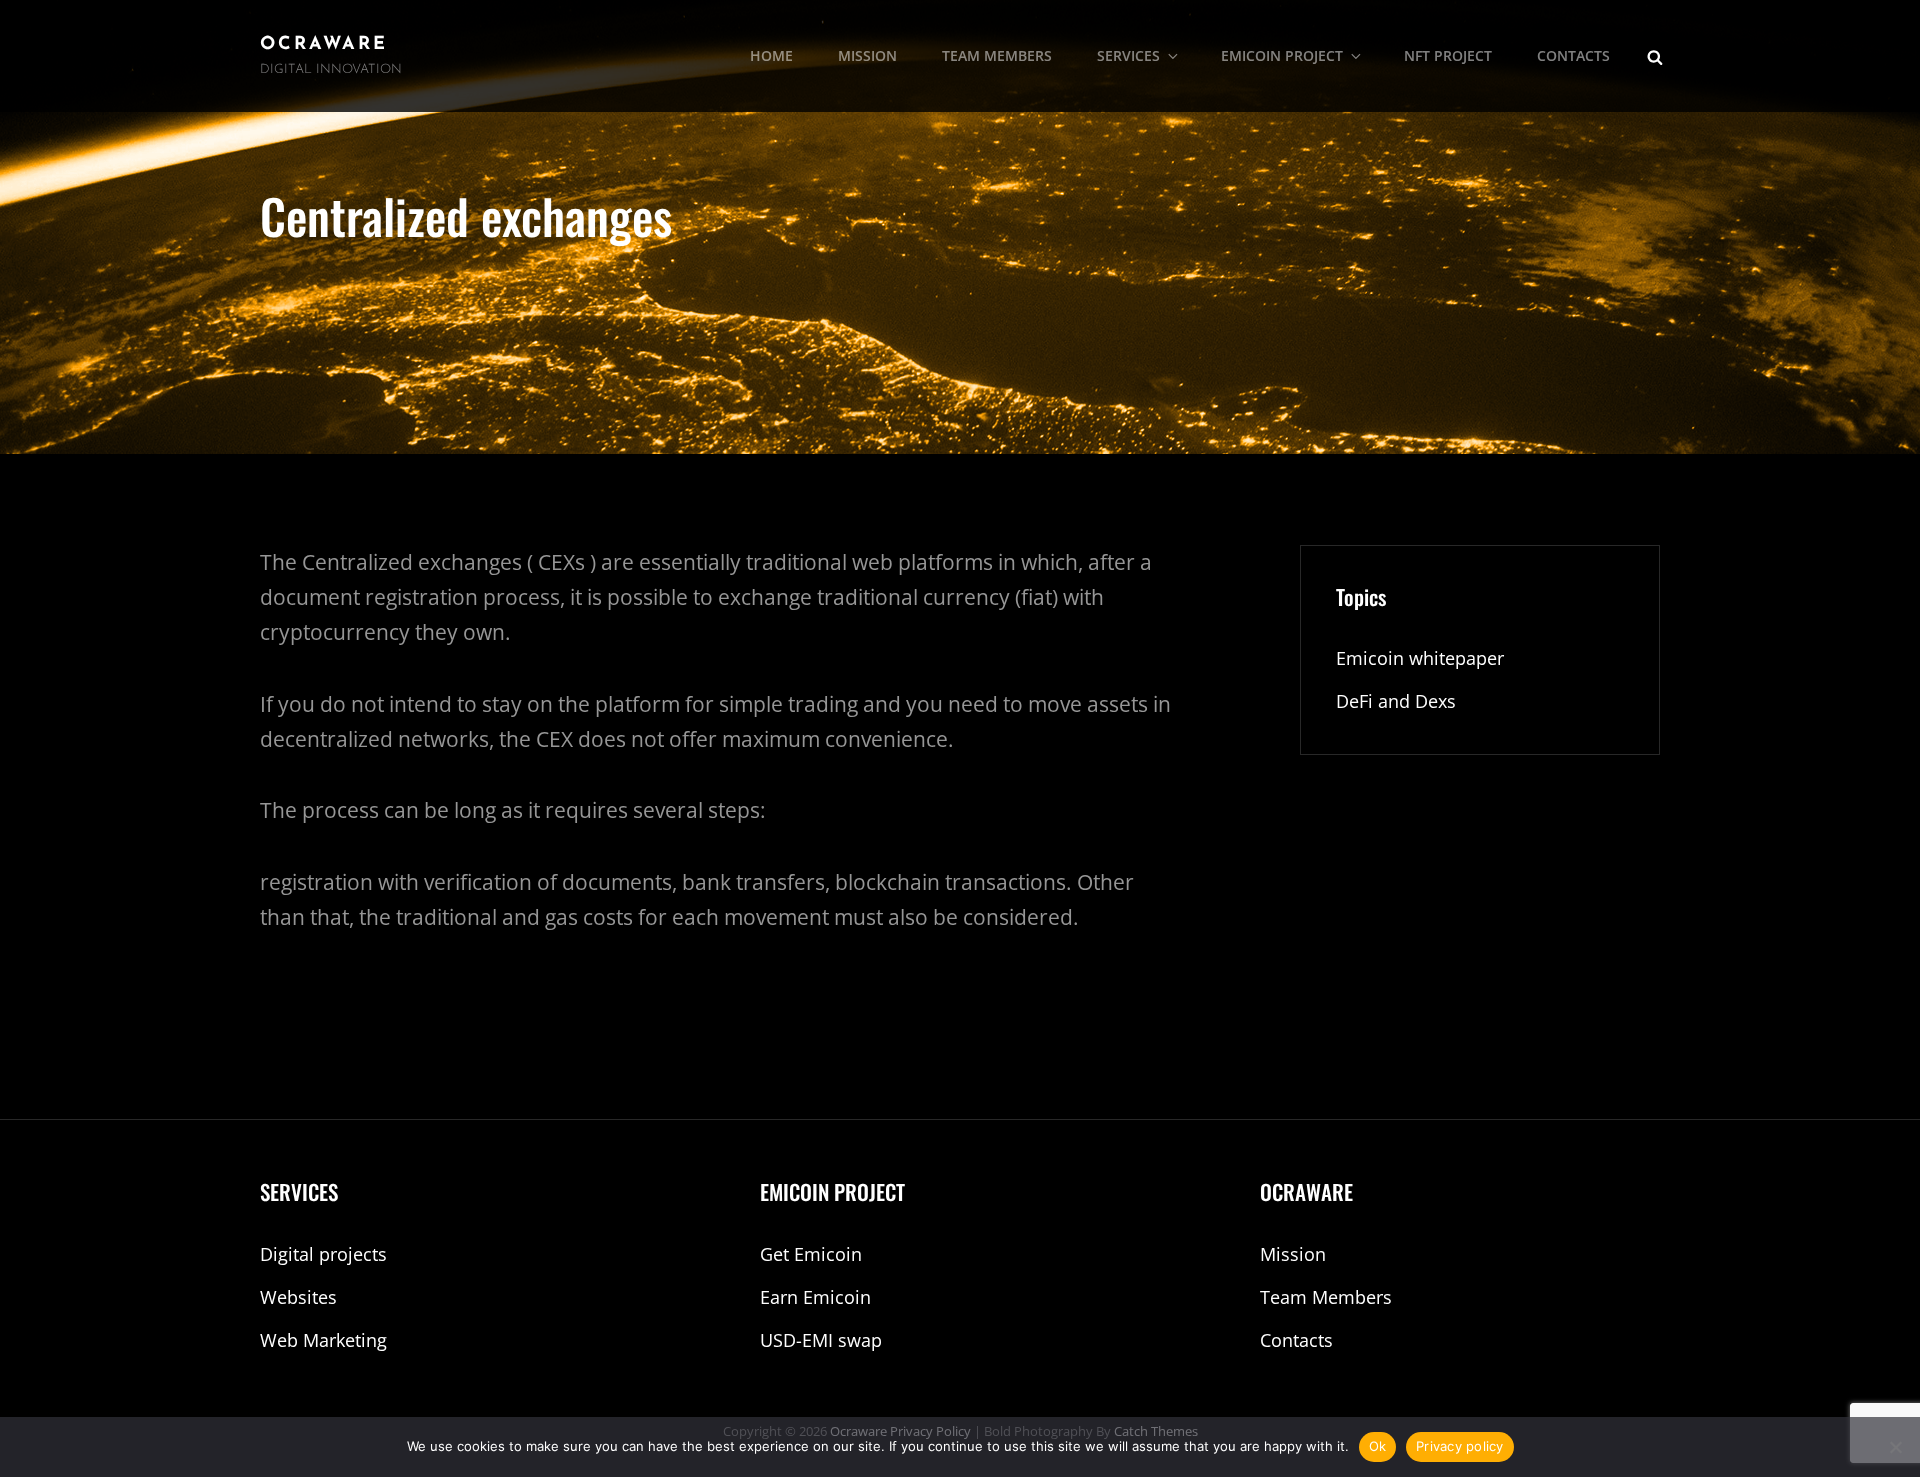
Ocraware (324, 45)
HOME (771, 55)
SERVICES (1128, 55)
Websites (298, 1297)
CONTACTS (1573, 55)
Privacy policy (1460, 1446)
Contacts (1296, 1340)
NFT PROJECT (1448, 55)
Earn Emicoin (815, 1297)
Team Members (1326, 1297)
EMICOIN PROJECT (1282, 55)
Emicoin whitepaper (1420, 658)
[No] (1895, 1447)
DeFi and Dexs (1396, 701)
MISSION (867, 55)
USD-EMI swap (821, 1340)
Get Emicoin (811, 1254)
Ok (1378, 1446)
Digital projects (323, 1254)
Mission (1293, 1254)
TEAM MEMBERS (997, 55)
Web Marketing (323, 1340)
